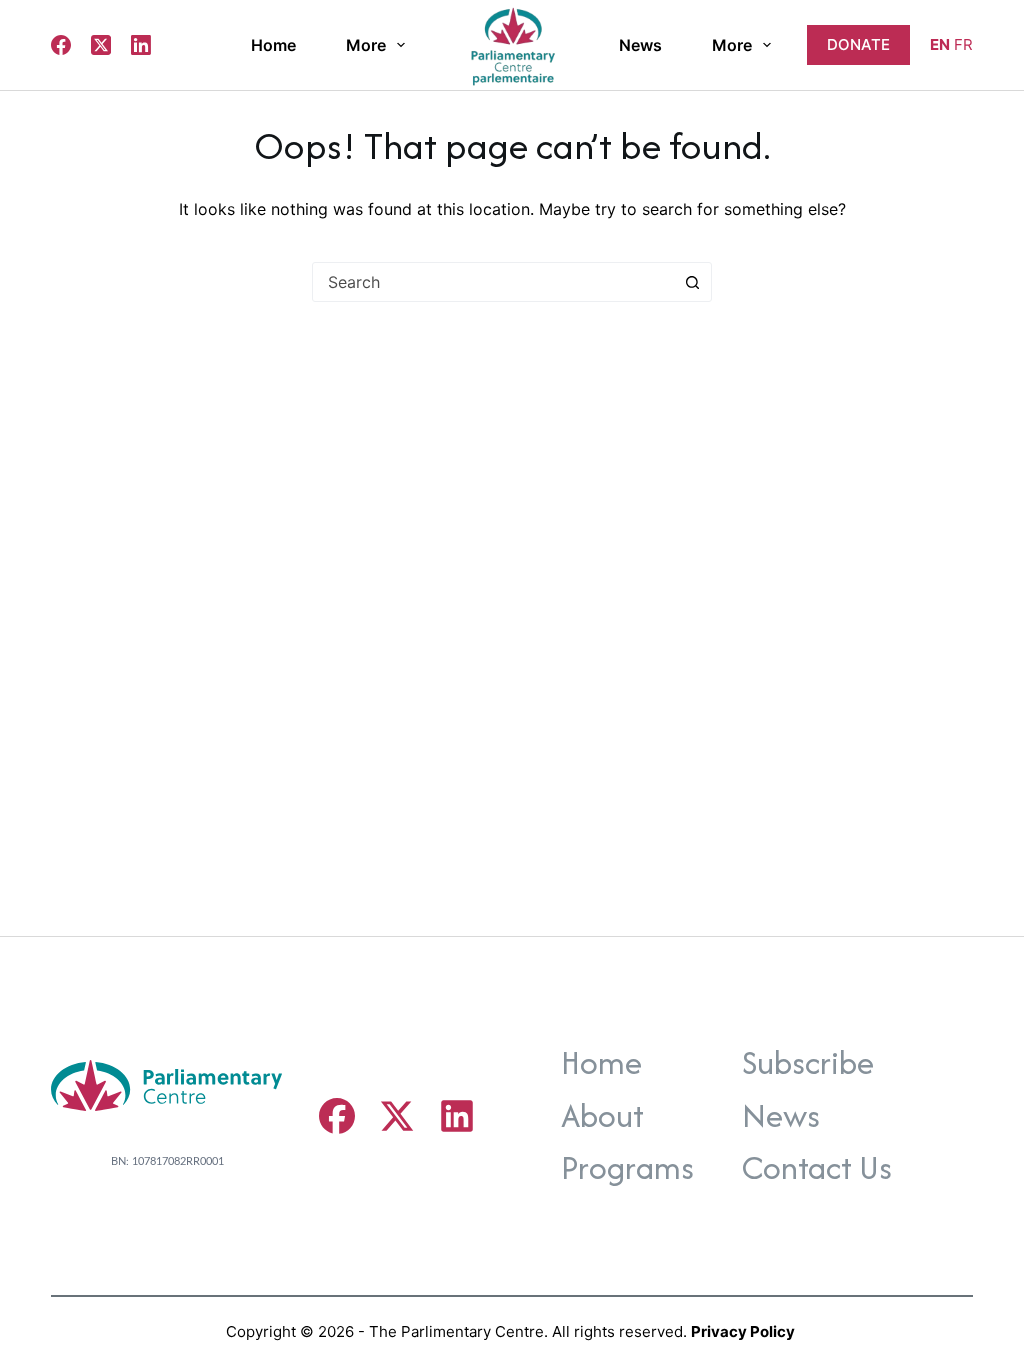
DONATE (858, 44)
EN (940, 44)
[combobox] (493, 282)
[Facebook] (61, 45)
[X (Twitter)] (101, 45)
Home (273, 45)
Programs (627, 1167)
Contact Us (817, 1167)
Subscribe (808, 1062)
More (366, 45)
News (640, 45)
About (602, 1115)
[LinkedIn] (141, 45)
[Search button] (692, 282)
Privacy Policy (743, 1331)
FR (963, 44)
